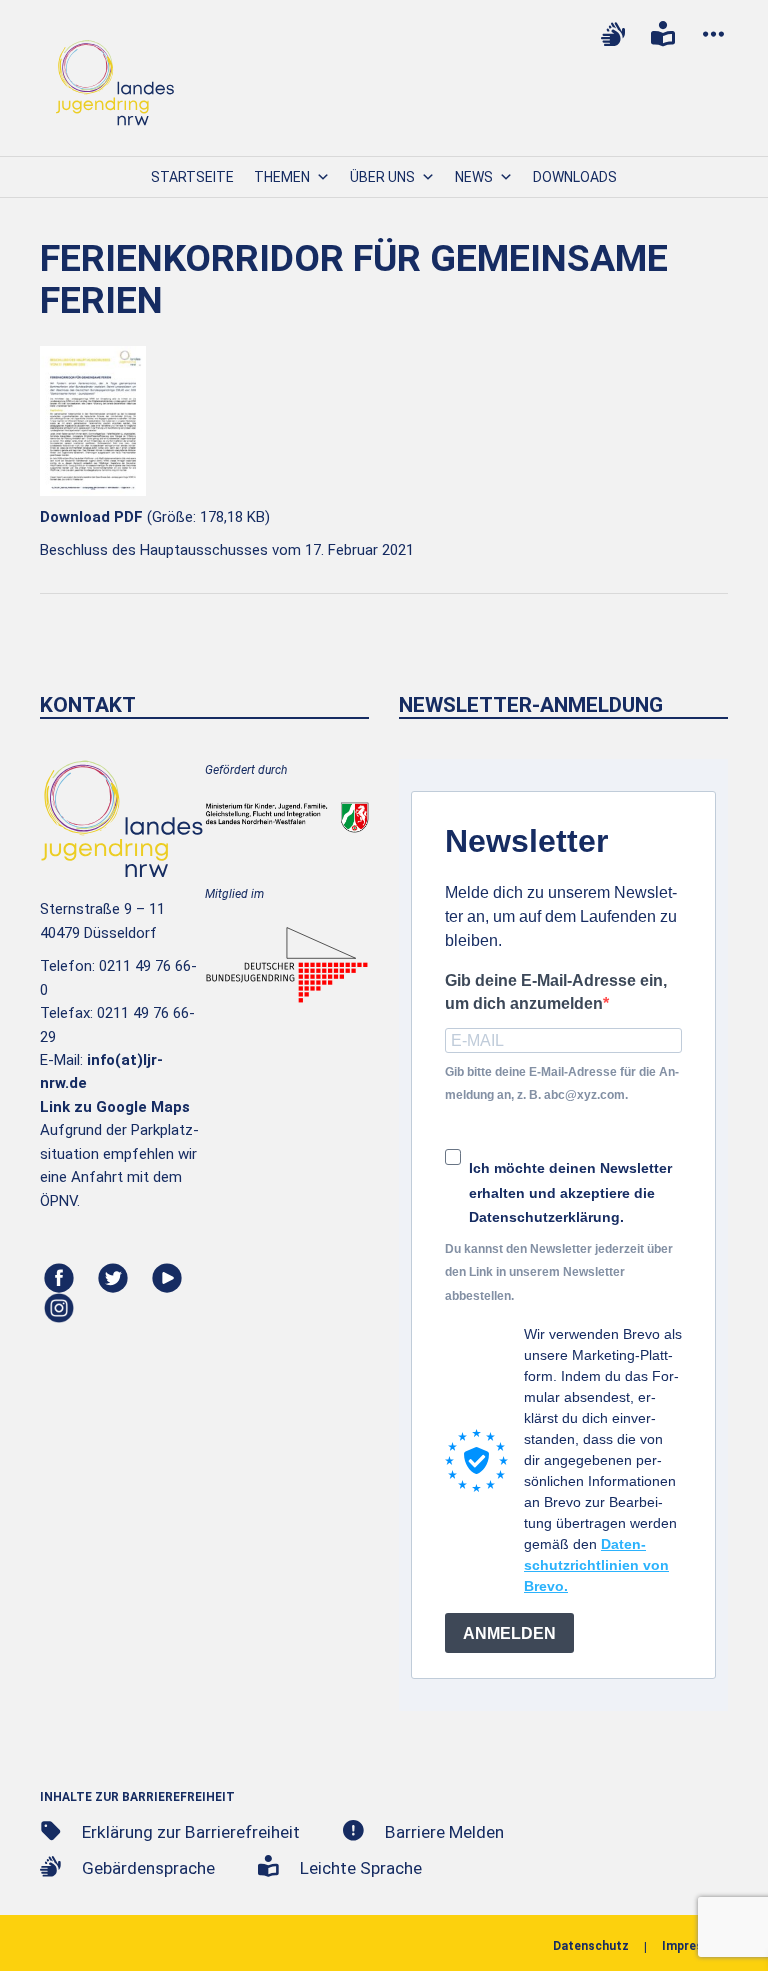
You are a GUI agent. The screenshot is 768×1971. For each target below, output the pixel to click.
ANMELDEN (509, 1633)
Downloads (575, 177)
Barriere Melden (444, 1832)
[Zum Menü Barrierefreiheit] (713, 34)
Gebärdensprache (148, 1868)
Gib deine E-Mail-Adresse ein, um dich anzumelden (556, 992)
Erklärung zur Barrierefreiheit (191, 1832)
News (474, 177)
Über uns (382, 177)
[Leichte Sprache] (663, 34)
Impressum (695, 1946)
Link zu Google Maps (115, 1107)
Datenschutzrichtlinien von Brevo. (596, 1565)
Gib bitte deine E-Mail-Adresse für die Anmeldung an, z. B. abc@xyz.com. (562, 1083)
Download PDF (91, 517)
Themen (282, 177)
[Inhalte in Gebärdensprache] (613, 34)
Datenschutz (591, 1946)
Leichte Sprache (361, 1868)
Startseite (192, 177)
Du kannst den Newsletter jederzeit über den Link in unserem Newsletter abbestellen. (559, 1272)
